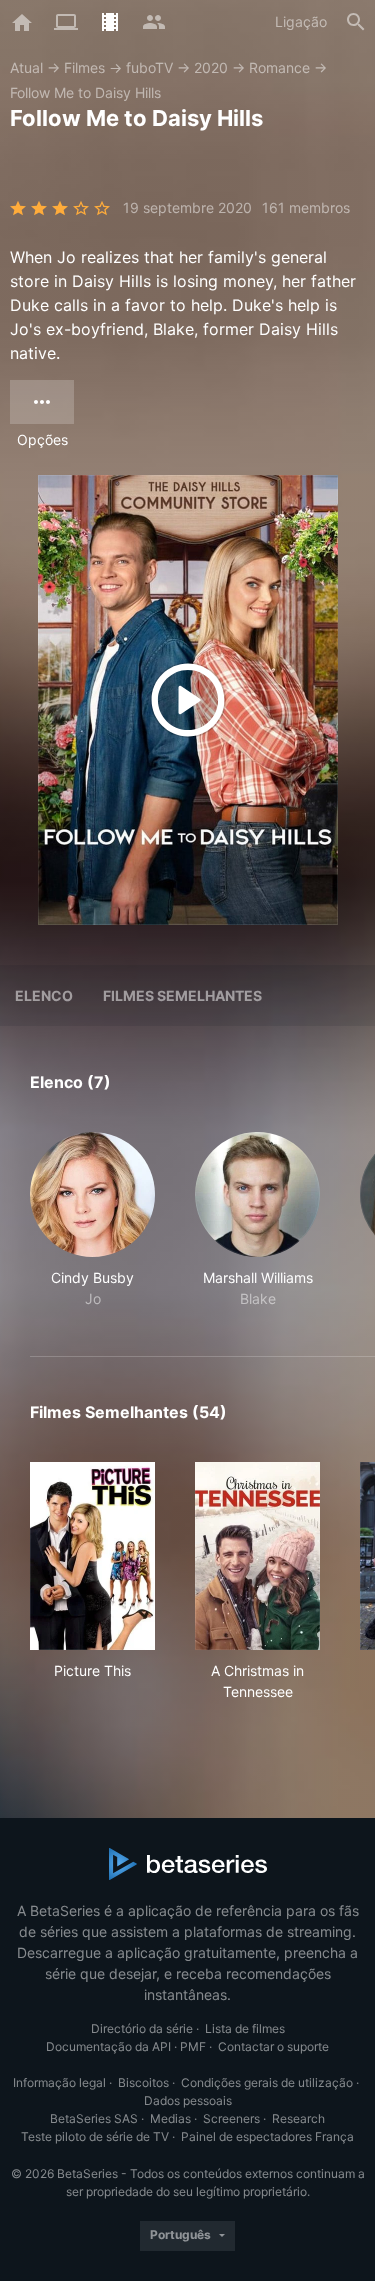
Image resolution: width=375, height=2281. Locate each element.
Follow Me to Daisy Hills (85, 92)
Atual (26, 67)
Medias (170, 2118)
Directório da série (142, 2028)
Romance (279, 67)
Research (298, 2118)
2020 (211, 67)
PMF (193, 2046)
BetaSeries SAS (94, 2118)
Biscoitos (143, 2082)
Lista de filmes (245, 2028)
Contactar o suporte (273, 2046)
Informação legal (59, 2082)
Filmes (84, 67)
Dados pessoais (188, 2100)
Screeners (231, 2118)
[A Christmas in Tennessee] (257, 1556)
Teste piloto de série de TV (95, 2136)
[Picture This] (92, 1556)
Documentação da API (108, 2046)
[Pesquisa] (356, 22)
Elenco (44, 995)
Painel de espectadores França (267, 2136)
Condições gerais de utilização (267, 2082)
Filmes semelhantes (182, 995)
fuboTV (149, 67)
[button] (92, 1220)
